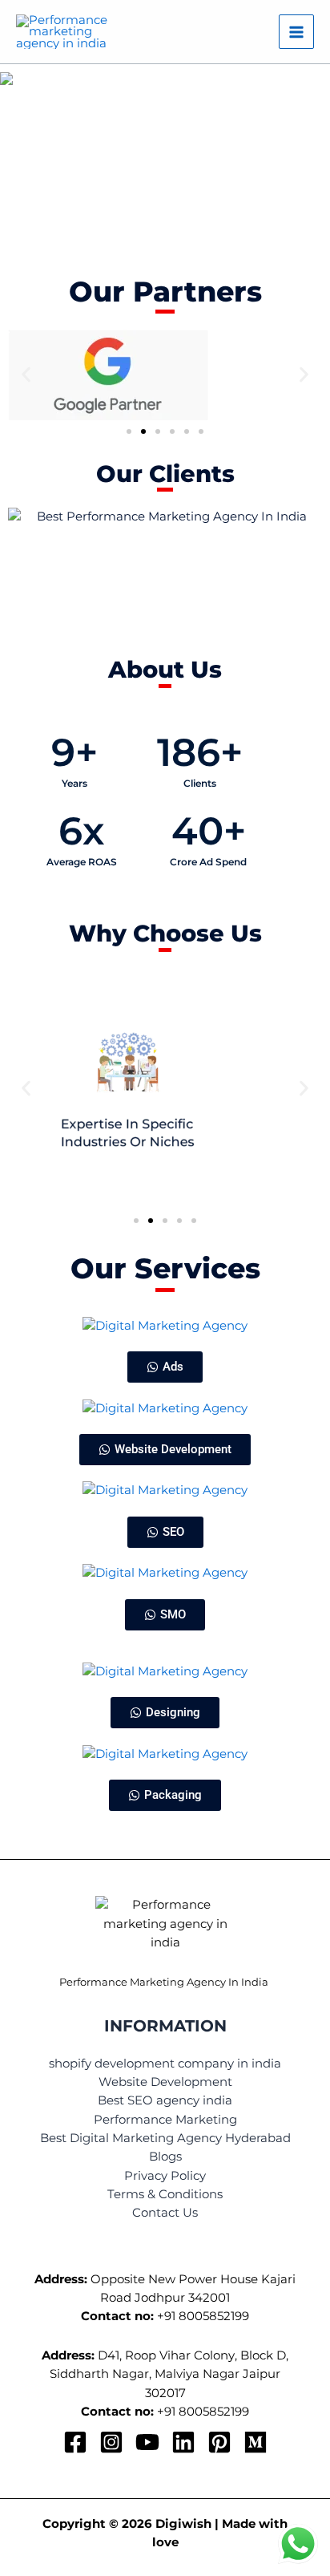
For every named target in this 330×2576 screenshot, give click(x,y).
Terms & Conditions (165, 2194)
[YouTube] (147, 2442)
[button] (165, 165)
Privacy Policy (165, 2176)
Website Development (165, 2082)
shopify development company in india (165, 2064)
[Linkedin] (183, 2442)
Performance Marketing (165, 2120)
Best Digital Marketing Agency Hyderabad (165, 2138)
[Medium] (256, 2442)
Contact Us (165, 2213)
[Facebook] (75, 2442)
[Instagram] (111, 2442)
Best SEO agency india (165, 2100)
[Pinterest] (219, 2442)
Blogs (165, 2157)
